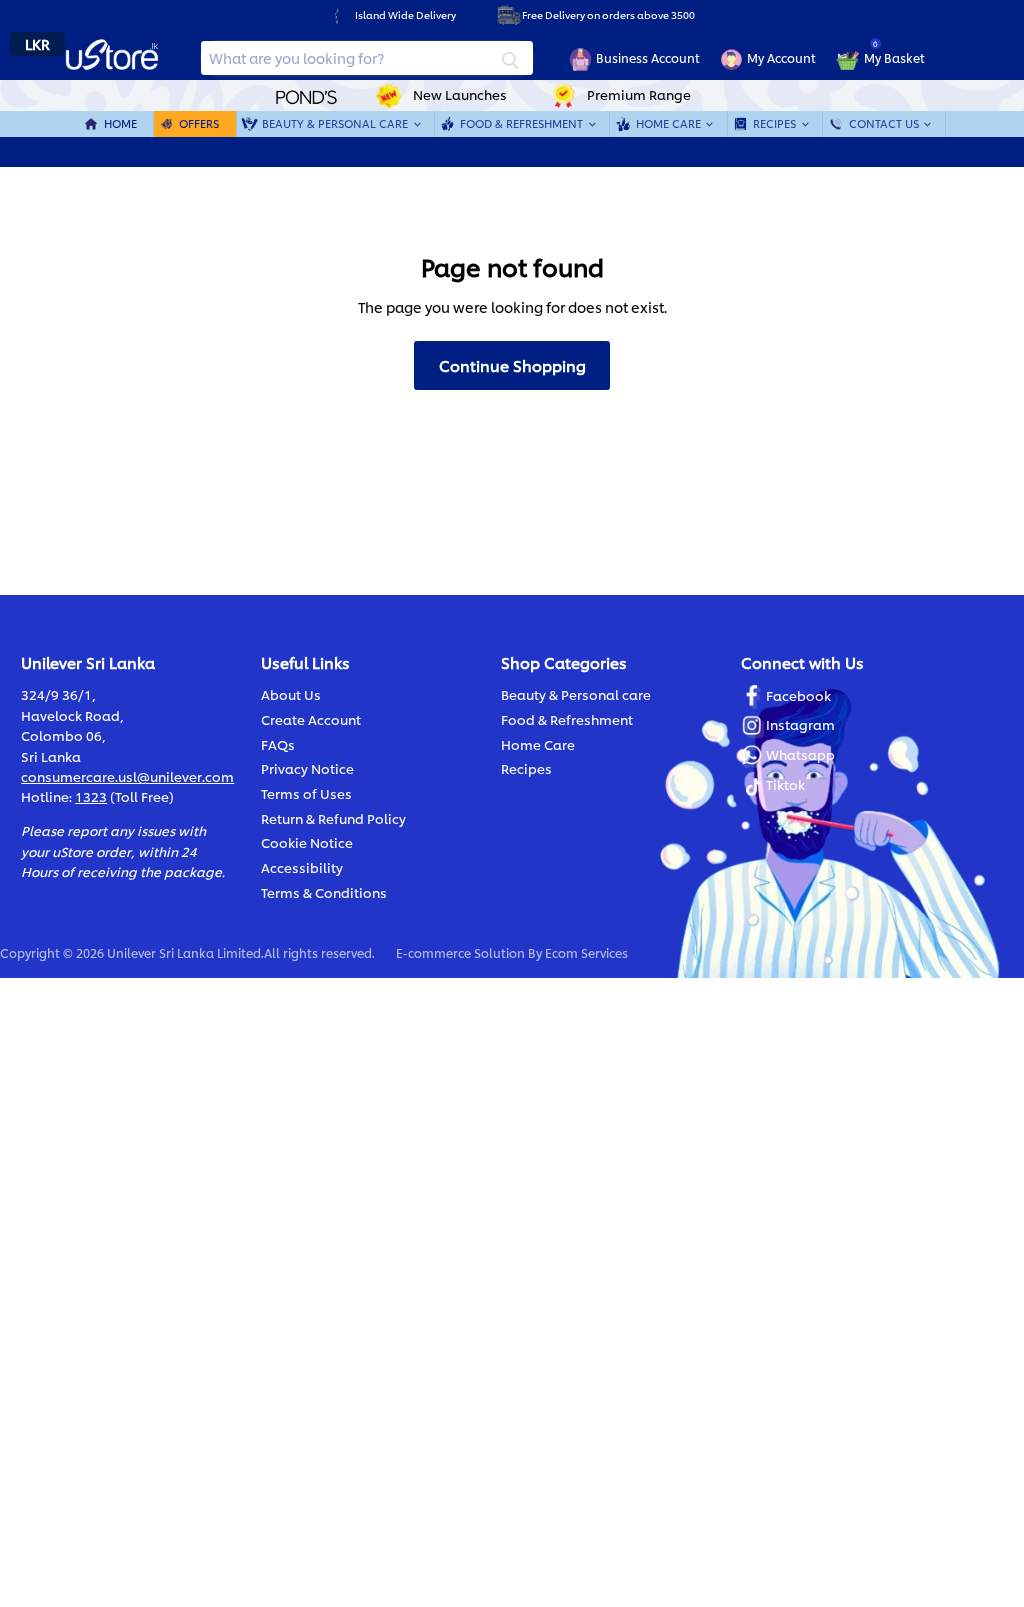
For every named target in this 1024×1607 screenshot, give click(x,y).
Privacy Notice (307, 768)
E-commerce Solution (460, 952)
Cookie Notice (307, 842)
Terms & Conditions (324, 892)
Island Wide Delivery (405, 15)
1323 (91, 796)
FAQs (278, 744)
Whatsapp (800, 754)
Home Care (670, 123)
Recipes (776, 123)
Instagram (800, 724)
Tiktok (785, 784)
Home (120, 123)
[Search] (510, 58)
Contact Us (885, 123)
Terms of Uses (306, 793)
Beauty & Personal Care (336, 123)
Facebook (798, 695)
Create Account (311, 719)
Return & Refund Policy (333, 818)
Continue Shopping (512, 365)
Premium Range (639, 94)
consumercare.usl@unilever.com (127, 776)
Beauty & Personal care (576, 694)
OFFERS (199, 123)
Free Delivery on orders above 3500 (608, 15)
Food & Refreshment (523, 123)
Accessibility (302, 867)
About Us (291, 694)
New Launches (460, 94)
